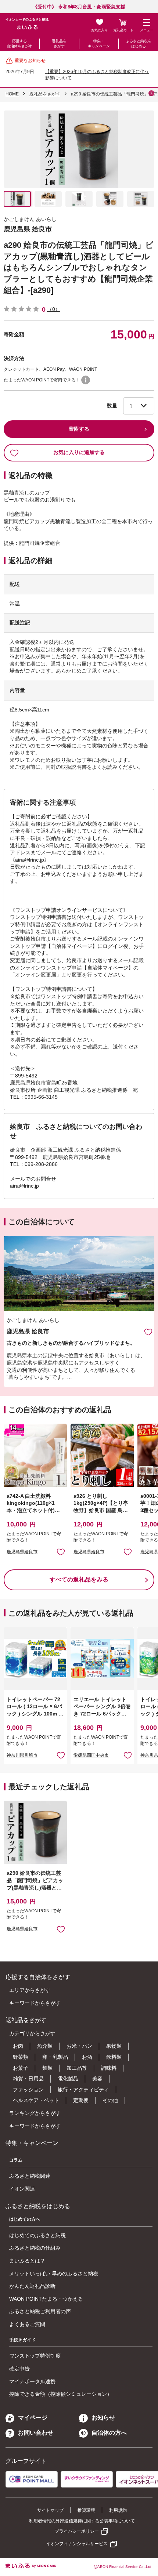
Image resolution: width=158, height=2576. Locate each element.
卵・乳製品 (55, 2057)
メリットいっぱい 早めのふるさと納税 (54, 2274)
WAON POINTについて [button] (86, 380)
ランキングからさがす (35, 2113)
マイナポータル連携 (32, 2381)
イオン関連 (22, 2189)
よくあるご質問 (27, 2324)
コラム (16, 2160)
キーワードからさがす (35, 2003)
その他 (110, 2100)
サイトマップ (50, 2510)
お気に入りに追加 (148, 1332)
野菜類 (21, 2057)
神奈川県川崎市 (22, 1755)
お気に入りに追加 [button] (61, 1552)
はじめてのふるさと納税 (37, 2235)
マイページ (33, 2418)
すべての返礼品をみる (79, 1579)
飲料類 (114, 2057)
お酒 (87, 2057)
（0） (54, 309)
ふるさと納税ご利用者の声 (40, 2311)
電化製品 (68, 2079)
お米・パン (79, 2046)
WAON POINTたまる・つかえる (46, 2299)
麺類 (47, 2068)
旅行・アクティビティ (83, 2090)
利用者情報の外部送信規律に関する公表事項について (82, 2521)
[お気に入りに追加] (148, 1332)
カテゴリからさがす (32, 2033)
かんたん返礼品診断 (32, 2286)
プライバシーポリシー (77, 2531)
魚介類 (45, 2046)
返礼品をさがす (59, 44)
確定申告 (19, 2369)
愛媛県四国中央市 (91, 1755)
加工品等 (77, 2068)
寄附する (79, 429)
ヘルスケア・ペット (36, 2100)
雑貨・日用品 (28, 2079)
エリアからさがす (30, 1990)
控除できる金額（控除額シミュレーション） (61, 2394)
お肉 (18, 2046)
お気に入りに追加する (79, 452)
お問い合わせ (36, 2433)
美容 (97, 2079)
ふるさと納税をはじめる (139, 44)
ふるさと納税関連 (30, 2176)
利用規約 (118, 2510)
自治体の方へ (109, 2433)
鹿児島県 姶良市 (28, 229)
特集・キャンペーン (99, 44)
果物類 (114, 2046)
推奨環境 (86, 2510)
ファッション (28, 2090)
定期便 (81, 2100)
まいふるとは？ (27, 2261)
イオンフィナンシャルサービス (77, 2544)
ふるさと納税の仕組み (35, 2248)
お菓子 (21, 2068)
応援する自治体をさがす (19, 44)
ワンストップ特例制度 (35, 2356)
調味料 (109, 2068)
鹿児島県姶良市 (22, 1552)
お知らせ (103, 2418)
